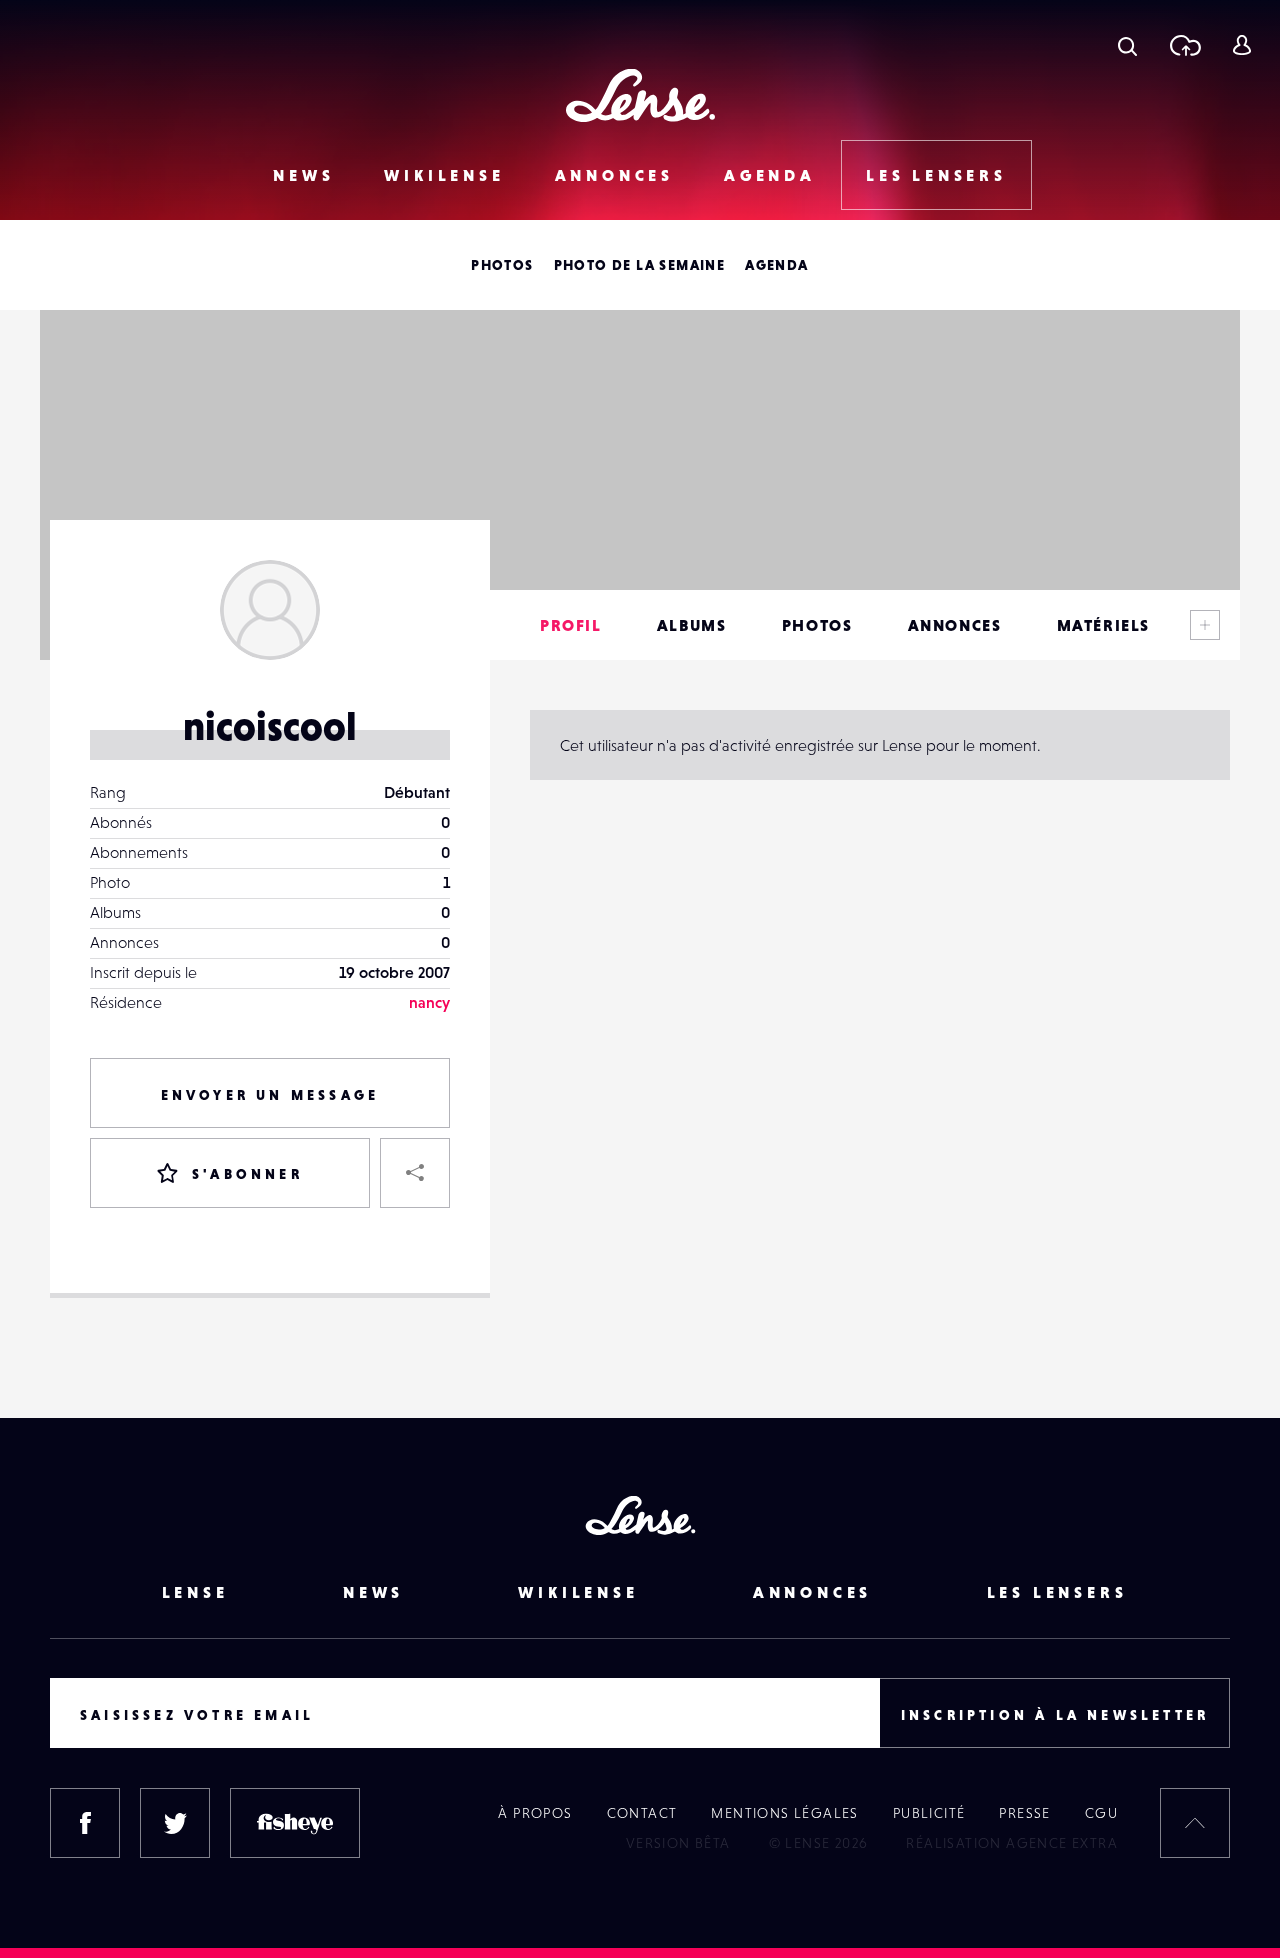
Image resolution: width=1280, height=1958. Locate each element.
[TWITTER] (175, 1823)
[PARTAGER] (415, 1173)
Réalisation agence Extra (1012, 1843)
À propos (535, 1813)
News (303, 175)
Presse (1024, 1813)
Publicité (929, 1813)
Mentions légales (784, 1813)
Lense (195, 1592)
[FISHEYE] (295, 1823)
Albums (692, 625)
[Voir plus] (1205, 625)
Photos (502, 265)
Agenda (770, 175)
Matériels (1103, 625)
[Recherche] (1127, 45)
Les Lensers (936, 175)
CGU (1101, 1813)
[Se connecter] (1241, 45)
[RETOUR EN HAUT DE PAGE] (1195, 1823)
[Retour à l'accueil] (640, 95)
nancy (429, 1002)
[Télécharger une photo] (1184, 45)
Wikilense (444, 175)
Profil (571, 625)
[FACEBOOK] (85, 1823)
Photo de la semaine (640, 265)
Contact (642, 1813)
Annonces (614, 175)
